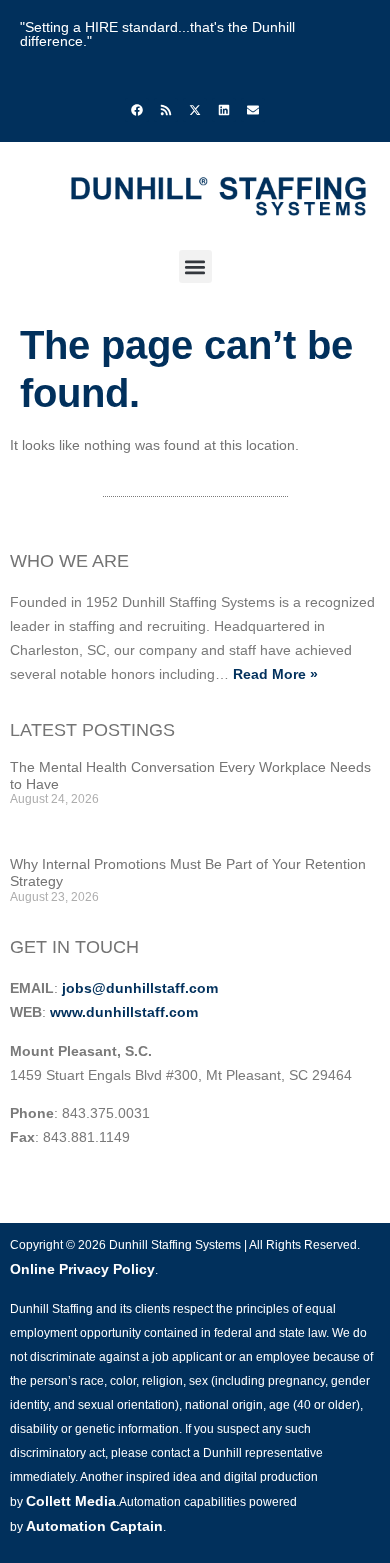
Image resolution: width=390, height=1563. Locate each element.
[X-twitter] (195, 110)
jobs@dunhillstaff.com (140, 988)
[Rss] (166, 110)
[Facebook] (137, 110)
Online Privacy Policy (82, 1269)
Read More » (275, 674)
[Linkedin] (224, 110)
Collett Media (71, 1501)
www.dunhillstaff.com (124, 1012)
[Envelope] (253, 110)
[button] (195, 266)
